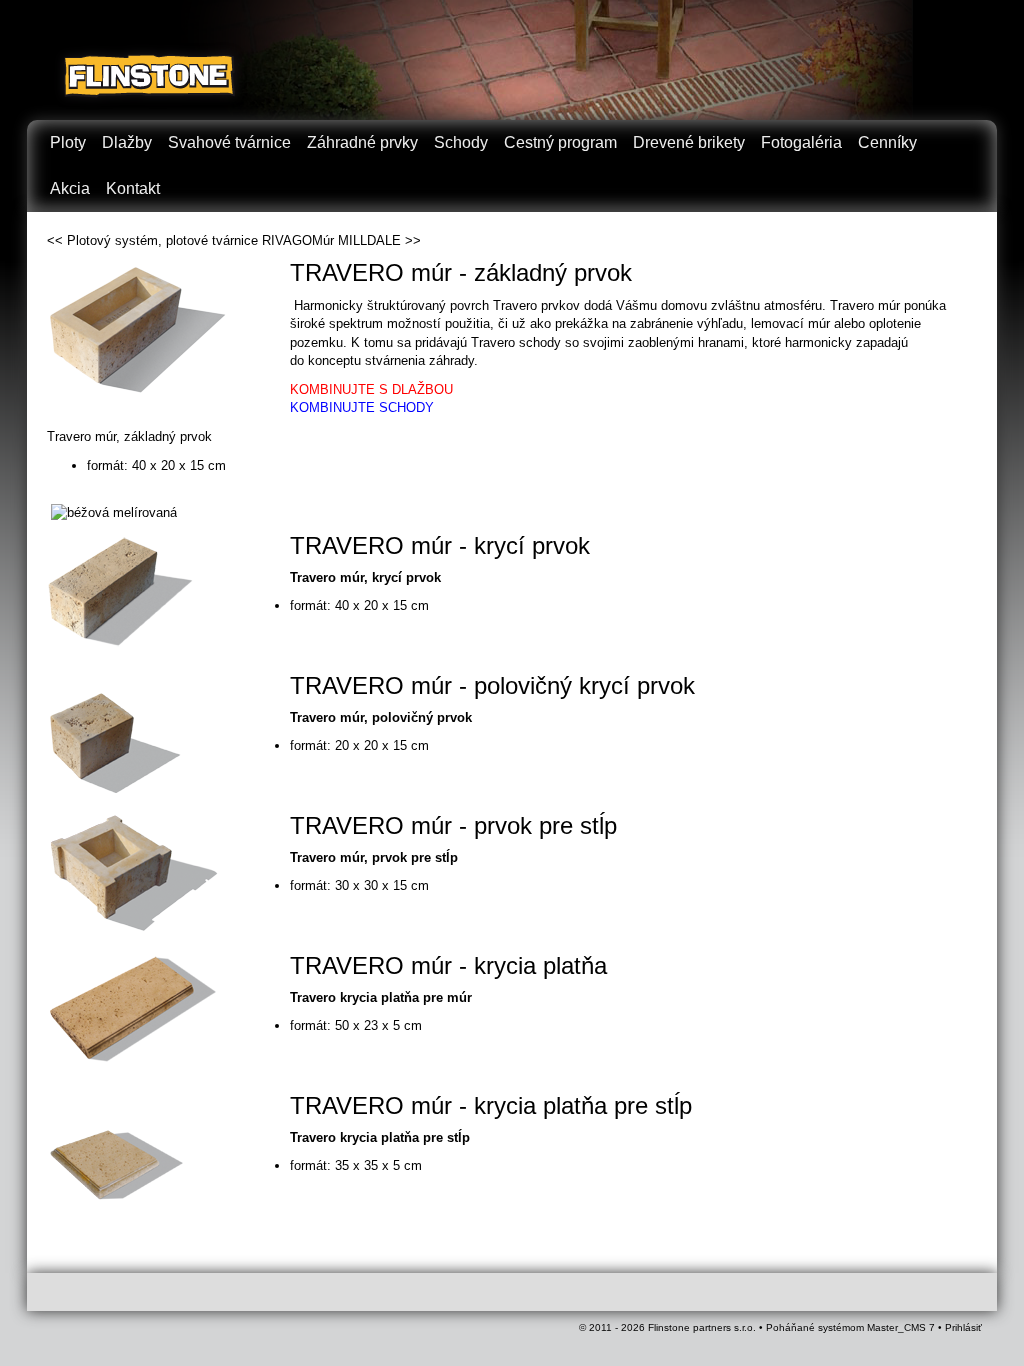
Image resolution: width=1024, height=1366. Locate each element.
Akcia (70, 188)
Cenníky (887, 142)
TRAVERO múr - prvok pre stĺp (453, 825)
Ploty (68, 142)
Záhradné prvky (362, 142)
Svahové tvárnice (229, 142)
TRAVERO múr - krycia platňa (448, 965)
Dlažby (127, 142)
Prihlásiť (963, 1327)
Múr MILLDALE (356, 240)
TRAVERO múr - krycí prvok (440, 545)
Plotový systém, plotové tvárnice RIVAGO (189, 240)
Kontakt (133, 188)
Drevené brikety (689, 142)
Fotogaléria (801, 142)
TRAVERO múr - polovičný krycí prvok (492, 685)
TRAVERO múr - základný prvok (461, 272)
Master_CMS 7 (901, 1327)
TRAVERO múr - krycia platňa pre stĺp (491, 1105)
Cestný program (560, 142)
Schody (461, 142)
